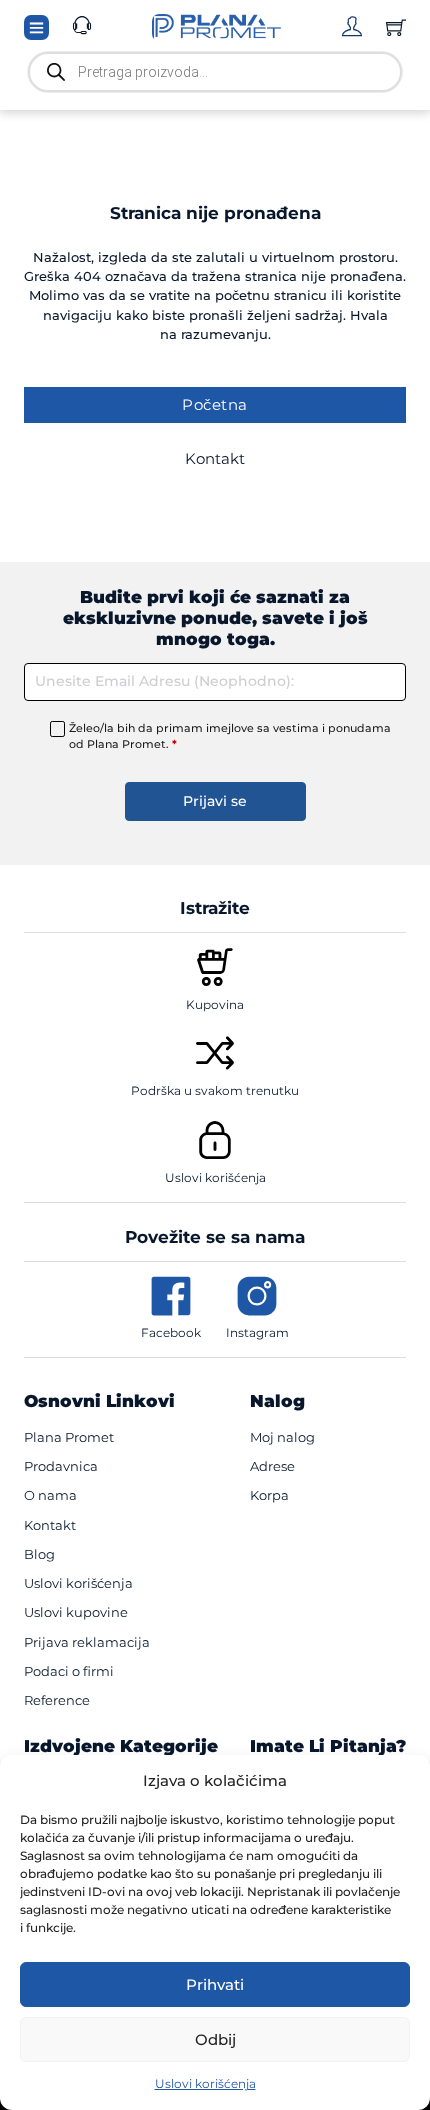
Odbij (215, 2039)
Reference (57, 1700)
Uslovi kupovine (76, 1612)
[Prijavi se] (352, 26)
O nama (50, 1495)
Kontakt (215, 458)
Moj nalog (282, 1437)
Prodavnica (61, 1466)
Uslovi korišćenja (205, 2083)
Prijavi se (215, 801)
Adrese (272, 1466)
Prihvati (215, 1984)
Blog (39, 1554)
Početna (215, 404)
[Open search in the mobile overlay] (215, 72)
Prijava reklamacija (87, 1642)
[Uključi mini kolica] (396, 27)
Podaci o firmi (69, 1671)
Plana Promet (69, 1437)
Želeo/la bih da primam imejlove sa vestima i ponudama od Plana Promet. (230, 735)
